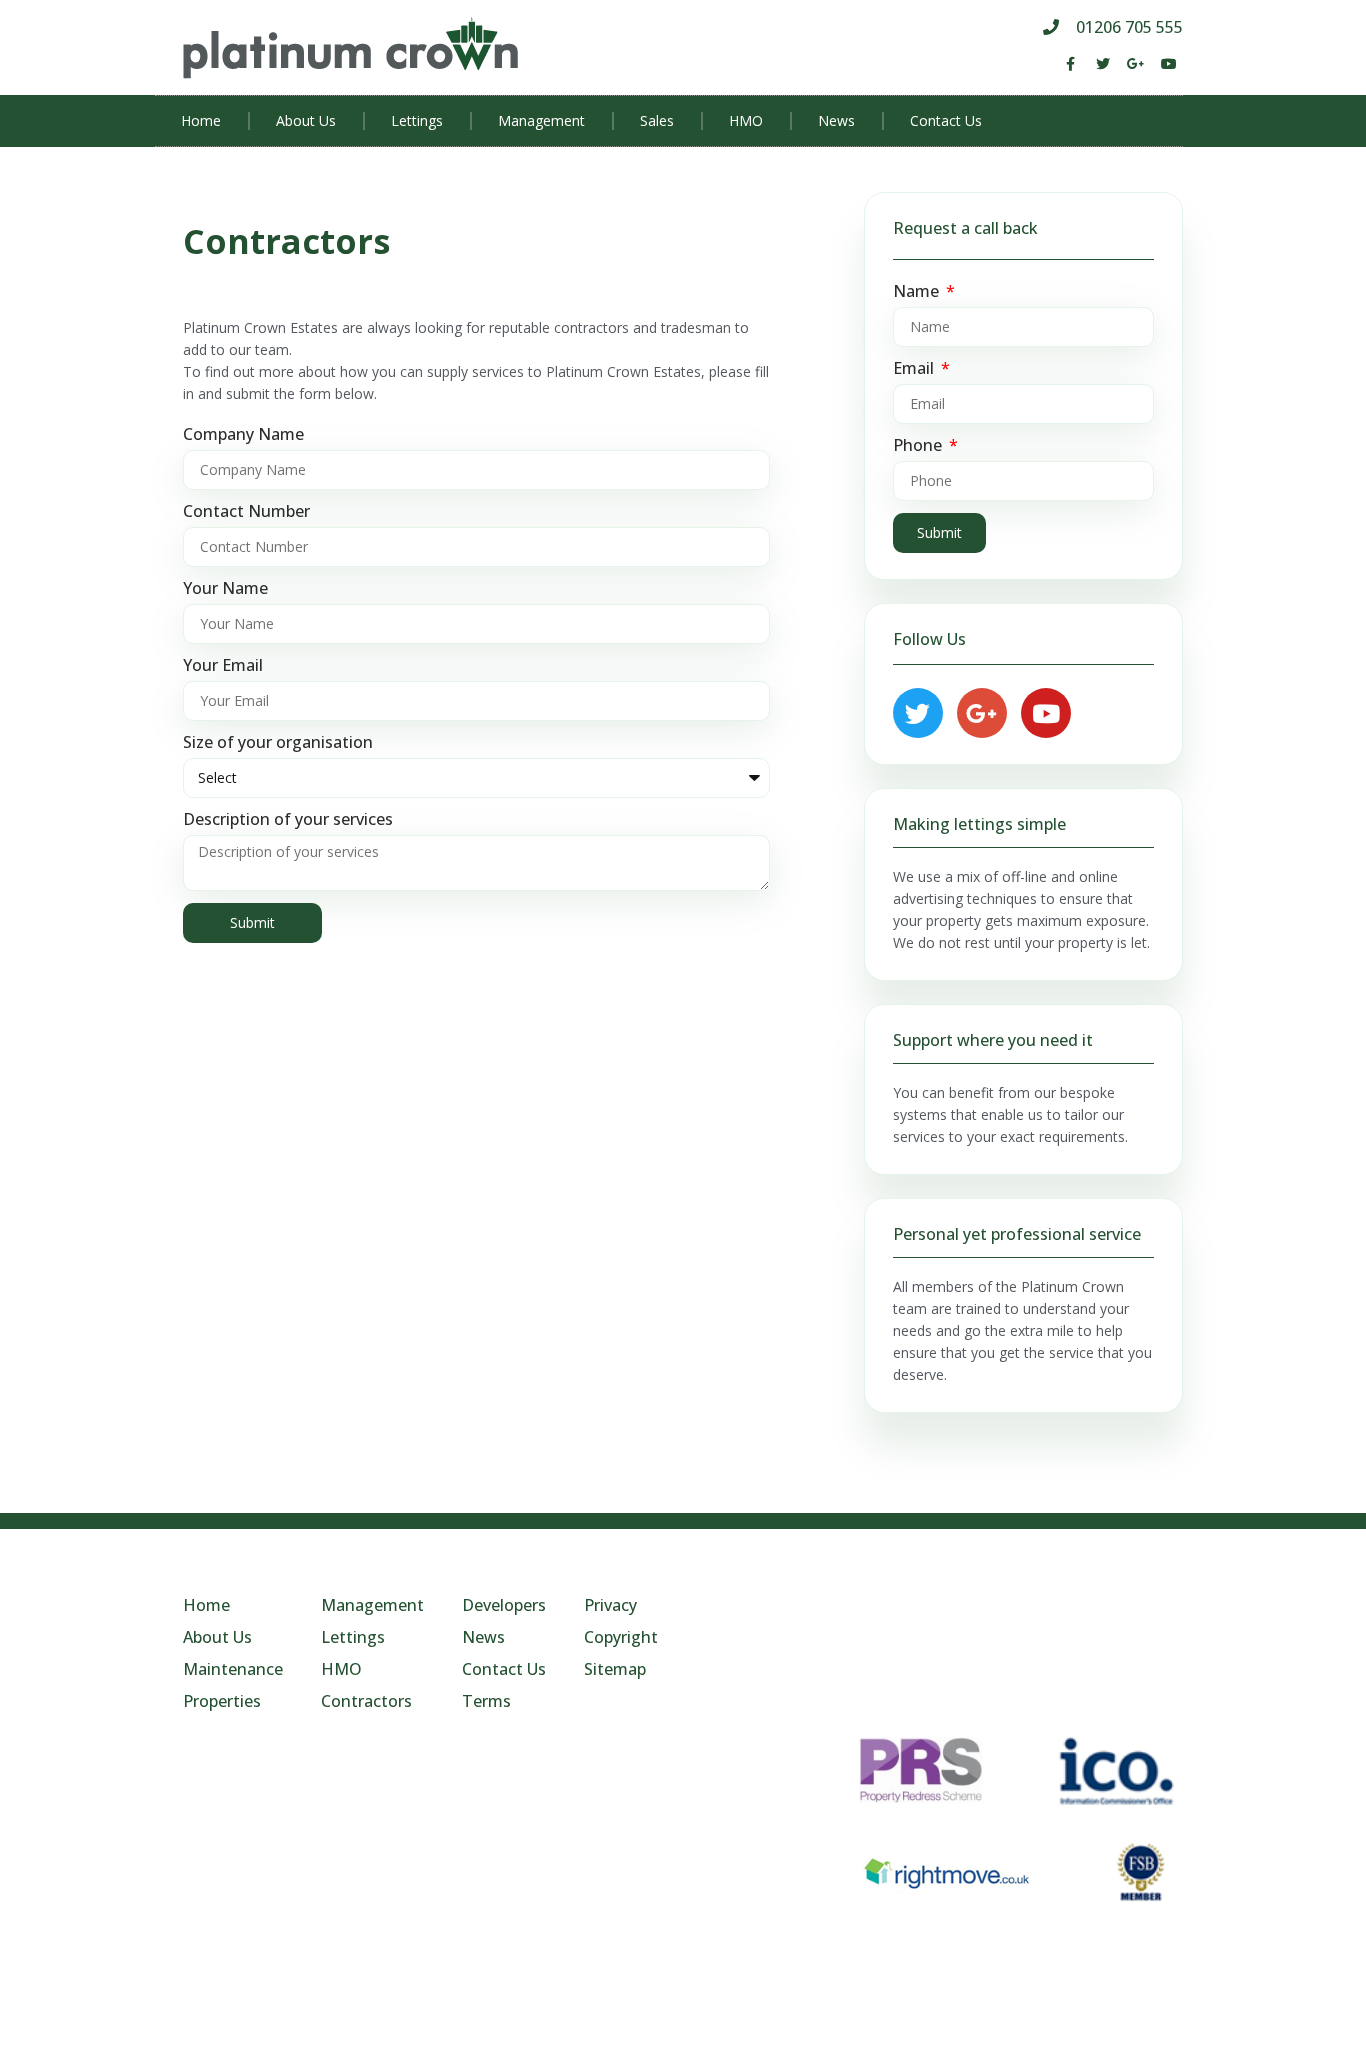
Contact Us (946, 120)
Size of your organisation (278, 743)
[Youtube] (1169, 64)
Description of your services (288, 820)
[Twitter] (1103, 64)
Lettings (417, 120)
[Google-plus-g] (1136, 64)
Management (541, 120)
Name (918, 292)
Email (915, 369)
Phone (919, 446)
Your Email (223, 666)
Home (201, 120)
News (836, 120)
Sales (657, 120)
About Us (306, 120)
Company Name (243, 435)
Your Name (225, 589)
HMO (746, 120)
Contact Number (246, 512)
